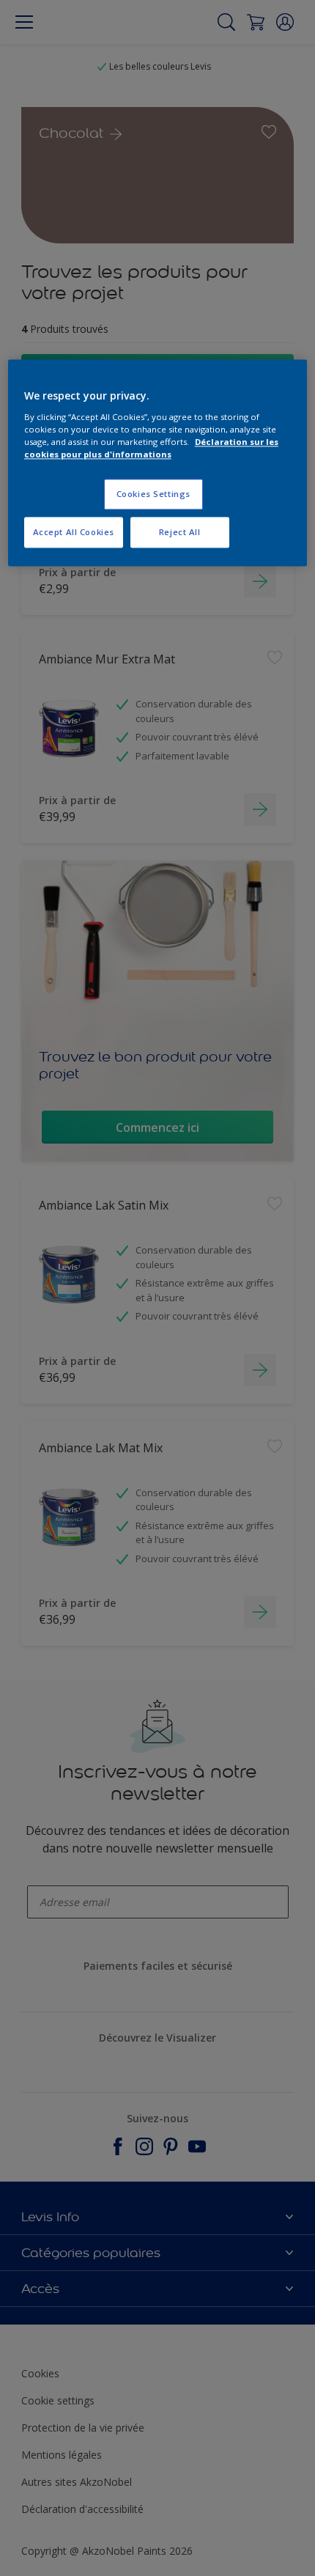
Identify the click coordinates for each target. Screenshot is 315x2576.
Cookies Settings (153, 494)
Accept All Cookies (74, 532)
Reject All (180, 532)
